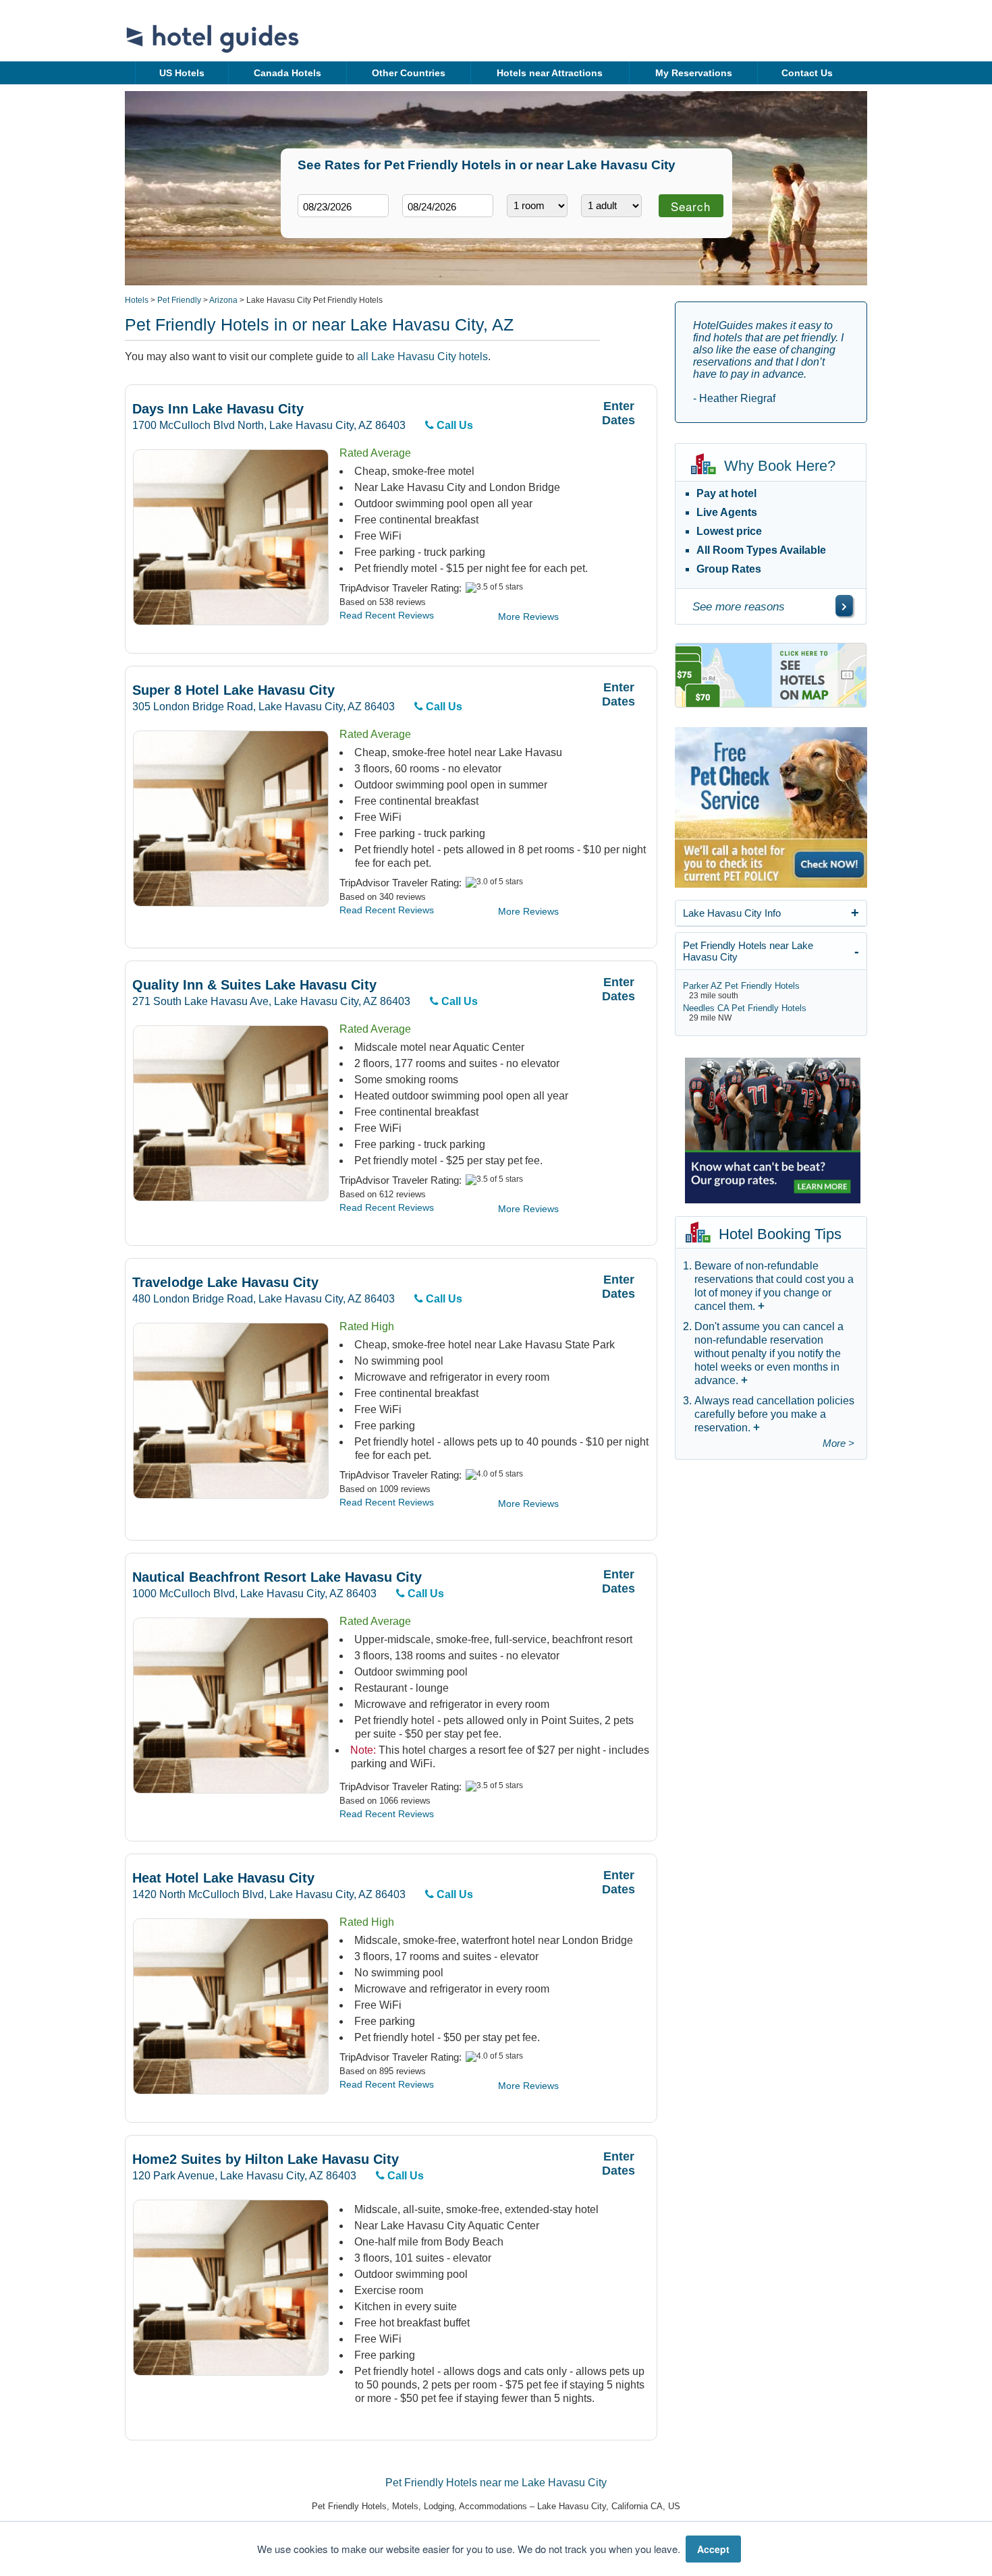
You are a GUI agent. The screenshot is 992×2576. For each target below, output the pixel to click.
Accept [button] (713, 2549)
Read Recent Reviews (387, 615)
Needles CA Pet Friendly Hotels (745, 1008)
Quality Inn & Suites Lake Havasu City (254, 985)
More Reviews (528, 617)
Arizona (223, 300)
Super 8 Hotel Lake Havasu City (233, 690)
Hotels (137, 300)
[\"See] (844, 606)
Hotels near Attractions (550, 73)
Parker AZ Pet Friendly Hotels (741, 986)
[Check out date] (448, 206)
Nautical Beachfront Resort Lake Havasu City (277, 1577)
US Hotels (182, 73)
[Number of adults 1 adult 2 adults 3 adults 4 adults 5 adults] (611, 206)
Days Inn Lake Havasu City (218, 409)
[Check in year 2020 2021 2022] (318, 228)
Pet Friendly (179, 300)
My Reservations (694, 73)
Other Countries (409, 73)
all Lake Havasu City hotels (422, 356)
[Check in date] (343, 206)
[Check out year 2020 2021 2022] (422, 228)
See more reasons (739, 607)
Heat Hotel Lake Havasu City (223, 1878)
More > (838, 1443)
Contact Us (807, 73)
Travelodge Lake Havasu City (225, 1283)
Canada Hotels (287, 73)
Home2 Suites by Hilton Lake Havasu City (266, 2159)
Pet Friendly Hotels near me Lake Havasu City (496, 2483)
